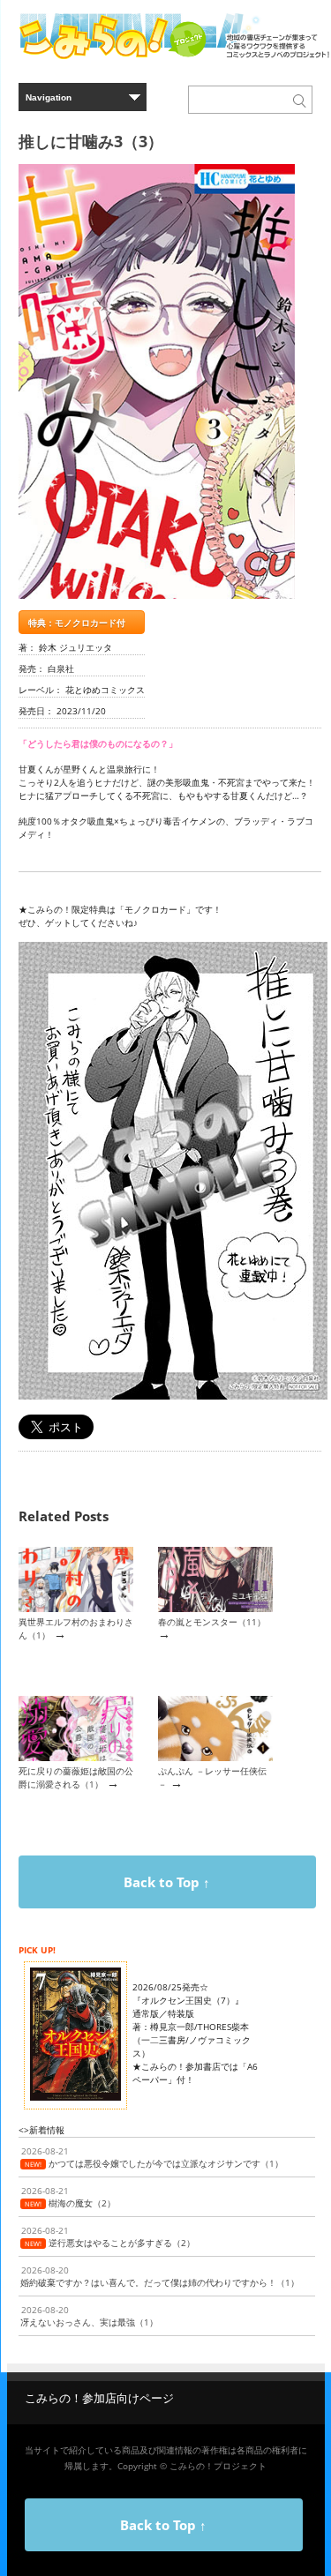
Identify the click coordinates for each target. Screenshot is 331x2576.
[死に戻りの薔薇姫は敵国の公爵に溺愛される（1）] (76, 1758)
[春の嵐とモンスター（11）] (215, 1609)
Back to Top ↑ (167, 1882)
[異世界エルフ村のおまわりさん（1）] (76, 1609)
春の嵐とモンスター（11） (212, 1622)
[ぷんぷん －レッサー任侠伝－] (215, 1758)
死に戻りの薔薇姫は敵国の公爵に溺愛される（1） (76, 1777)
